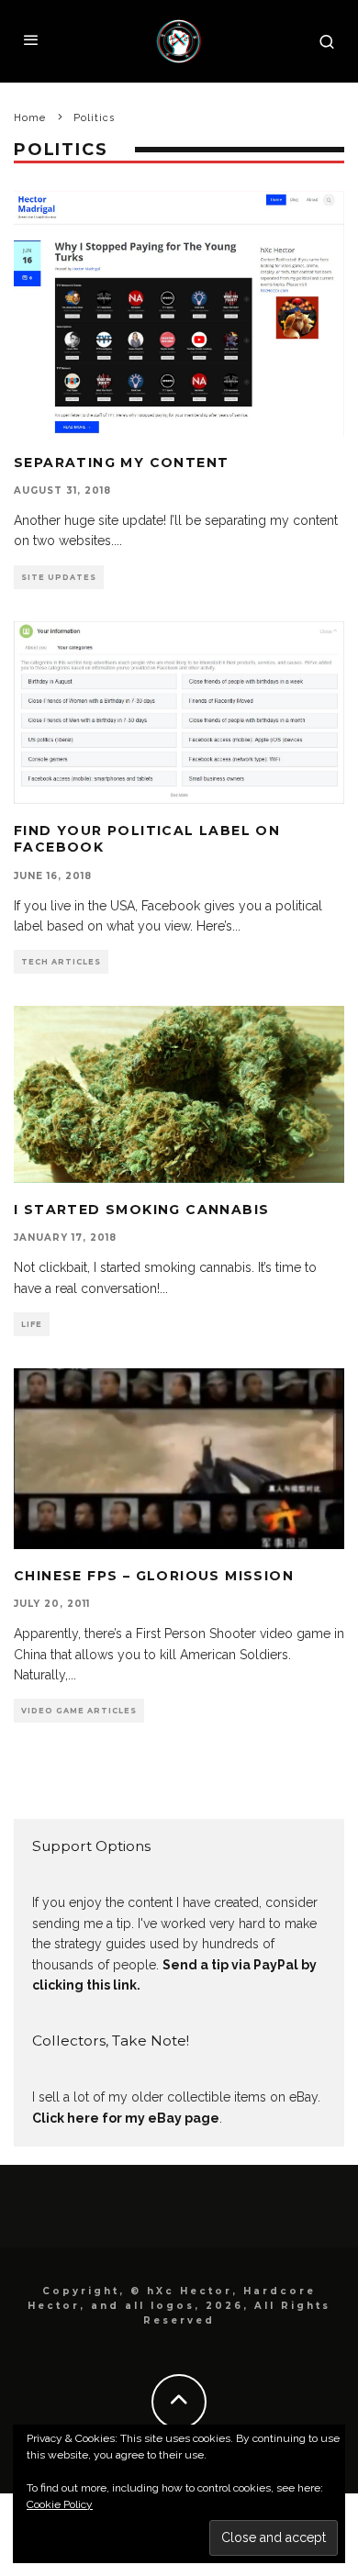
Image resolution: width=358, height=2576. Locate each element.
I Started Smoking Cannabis (141, 1210)
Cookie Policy (60, 2504)
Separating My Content (121, 463)
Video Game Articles (79, 1711)
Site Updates (59, 577)
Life (32, 1324)
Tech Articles (61, 962)
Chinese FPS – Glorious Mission (154, 1576)
